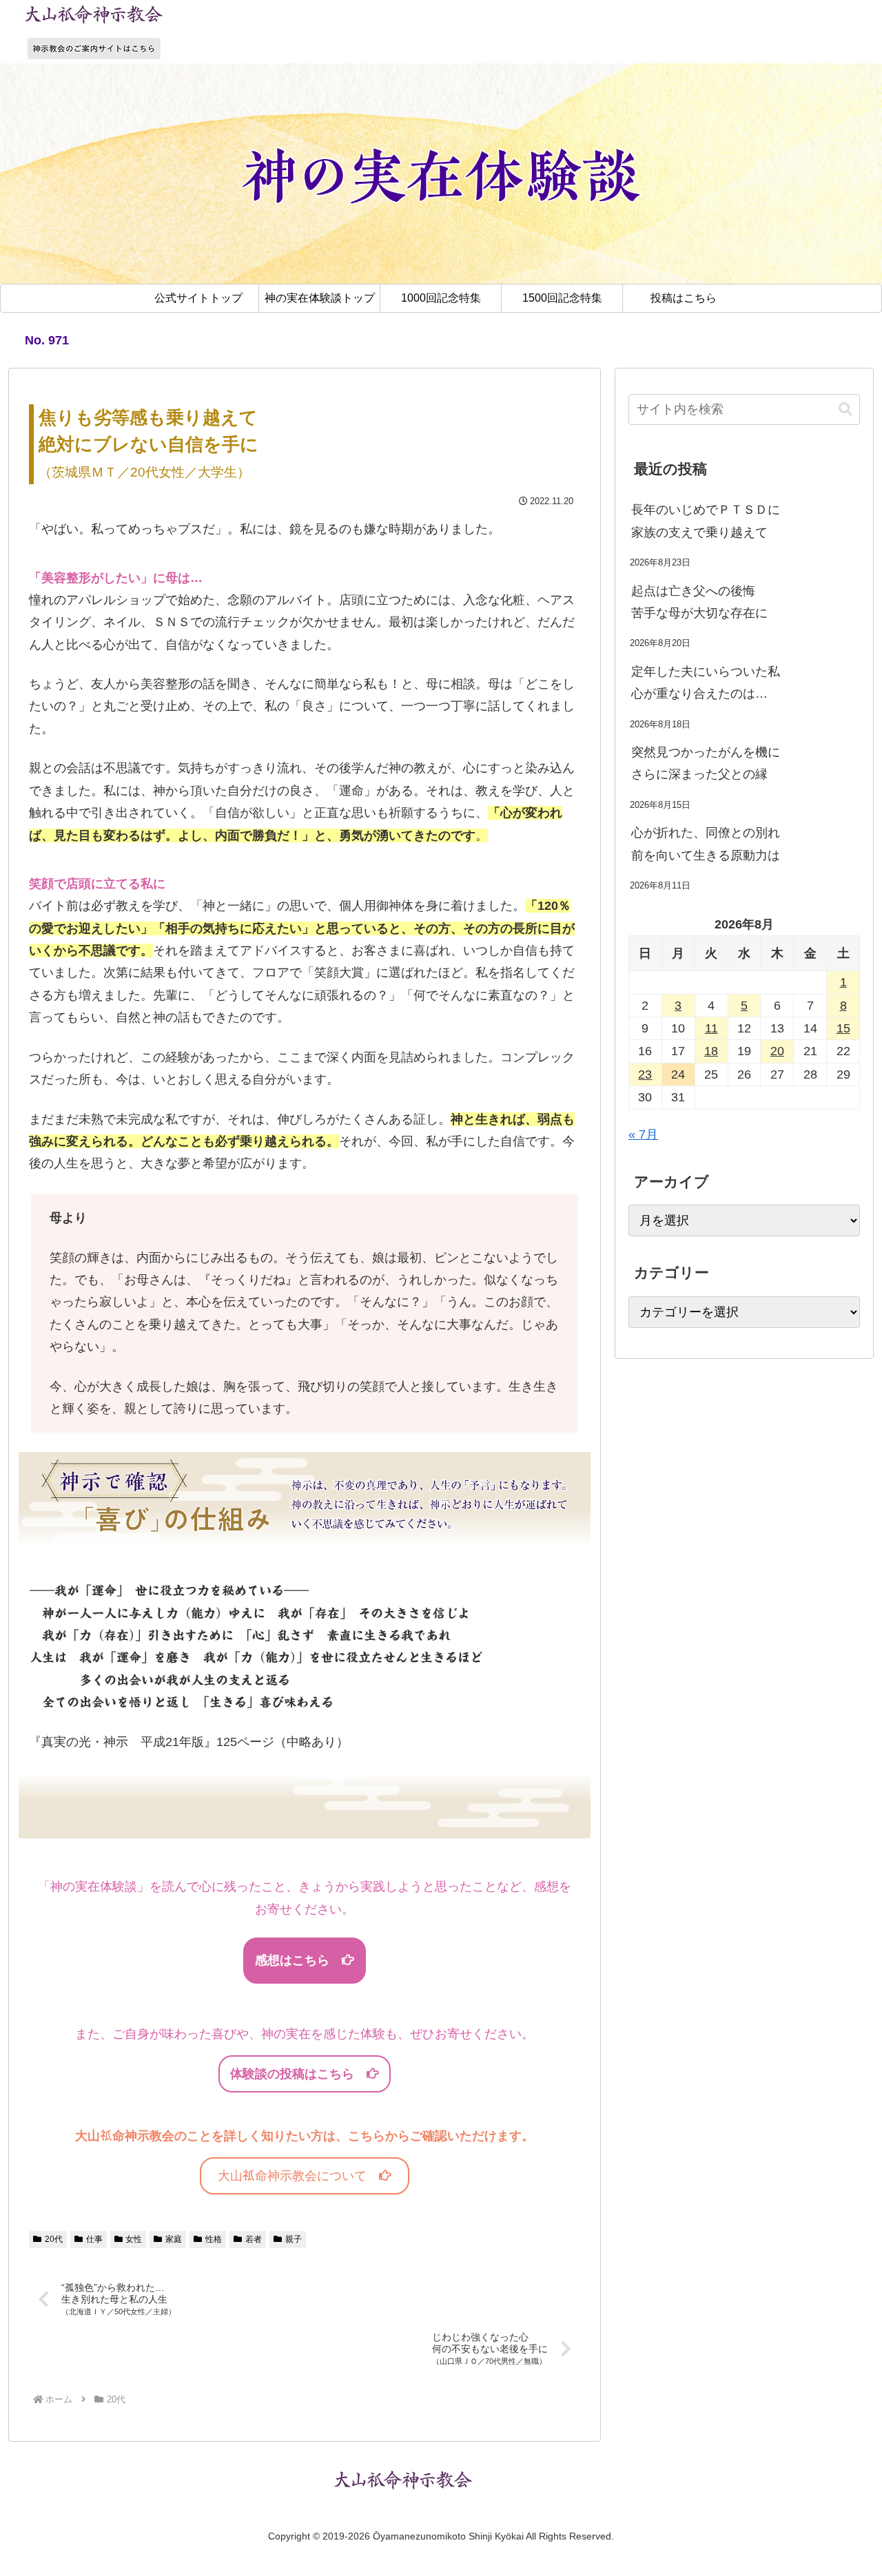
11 (711, 1028)
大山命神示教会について (298, 2176)
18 (711, 1051)
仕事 (94, 2239)
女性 (134, 2239)
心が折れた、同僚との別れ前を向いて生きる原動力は (706, 844)
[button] (845, 409)
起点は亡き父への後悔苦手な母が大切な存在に (699, 602)
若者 (254, 2239)
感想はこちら (298, 1960)
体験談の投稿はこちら (298, 2074)
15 (843, 1028)
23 (645, 1074)
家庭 (174, 2239)
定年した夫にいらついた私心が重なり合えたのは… (706, 683)
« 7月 (643, 1134)
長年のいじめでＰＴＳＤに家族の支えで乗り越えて (706, 521)
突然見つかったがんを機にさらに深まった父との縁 (706, 763)
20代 (54, 2239)
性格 (214, 2239)
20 (777, 1051)
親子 (294, 2239)
